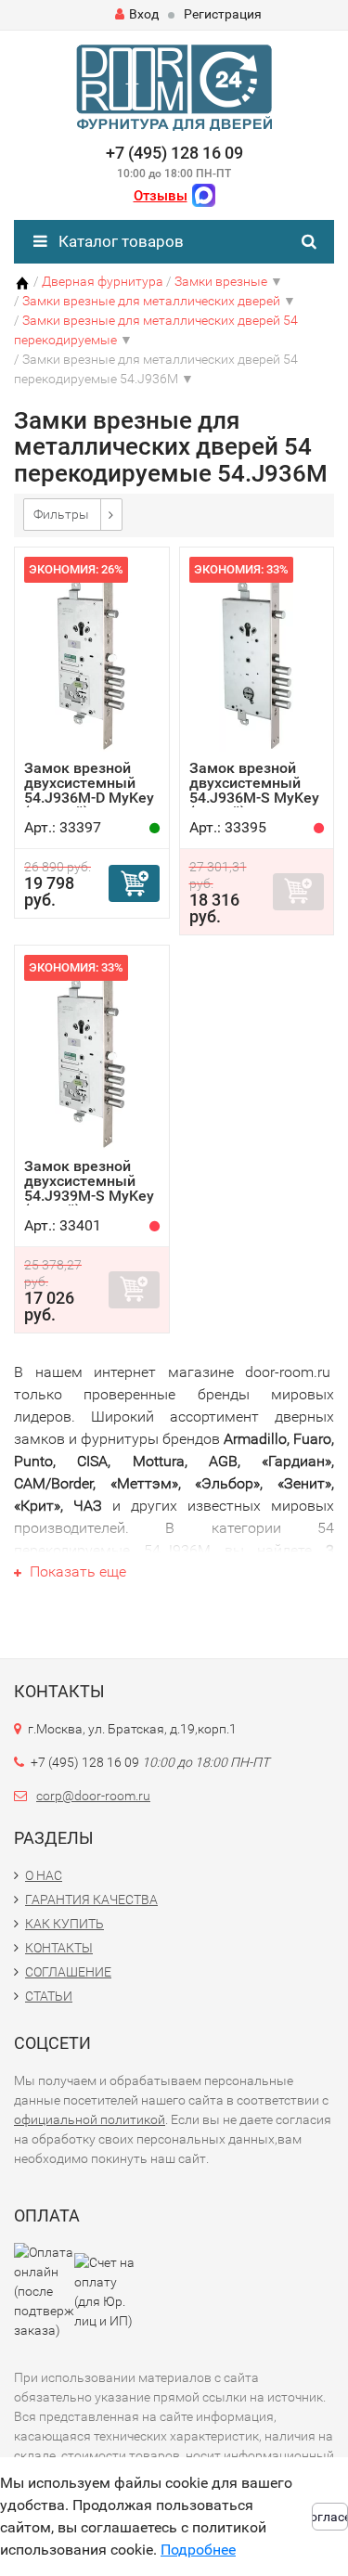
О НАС (44, 1875)
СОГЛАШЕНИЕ (68, 1972)
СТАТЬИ (49, 1996)
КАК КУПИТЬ (64, 1924)
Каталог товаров (119, 241)
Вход (144, 14)
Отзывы (161, 196)
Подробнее (198, 2550)
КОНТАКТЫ (59, 1948)
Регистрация (223, 14)
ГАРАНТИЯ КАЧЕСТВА (91, 1900)
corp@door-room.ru (93, 1796)
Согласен (330, 2517)
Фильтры (61, 514)
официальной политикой (90, 2119)
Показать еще (76, 1571)
